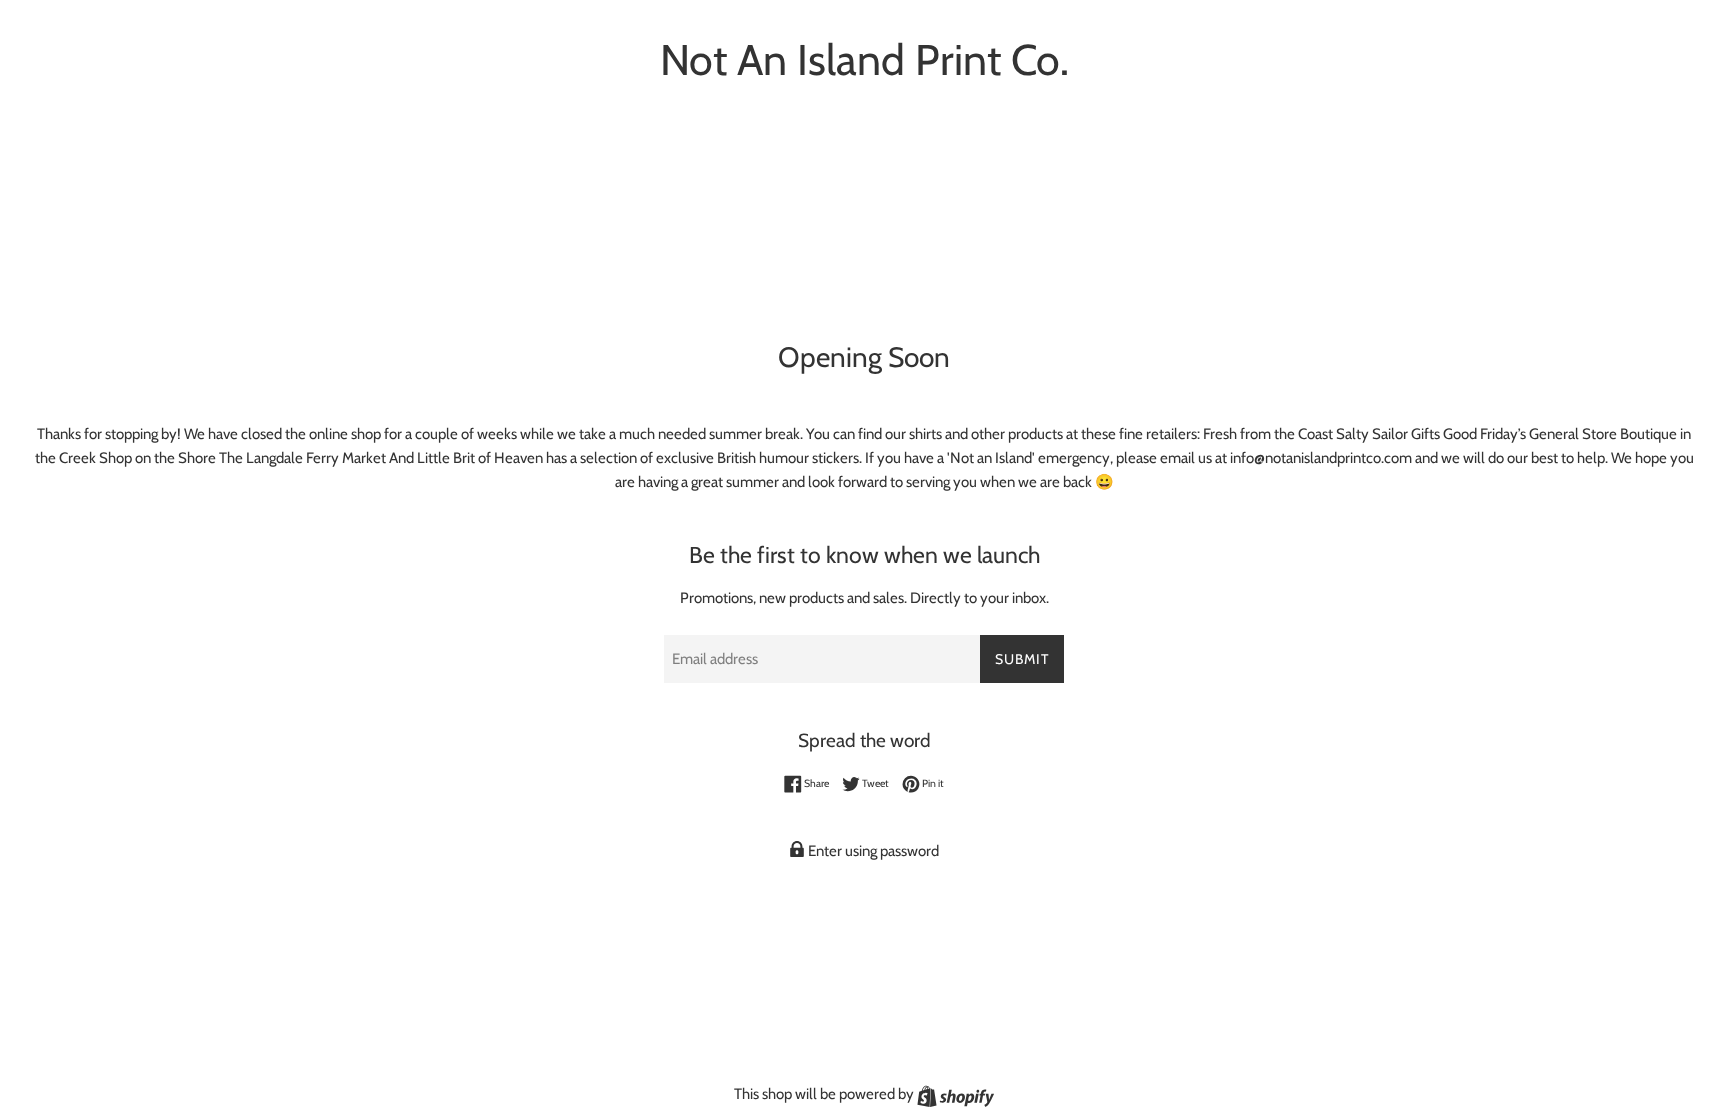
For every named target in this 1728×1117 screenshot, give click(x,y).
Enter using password (872, 851)
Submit (1022, 659)
